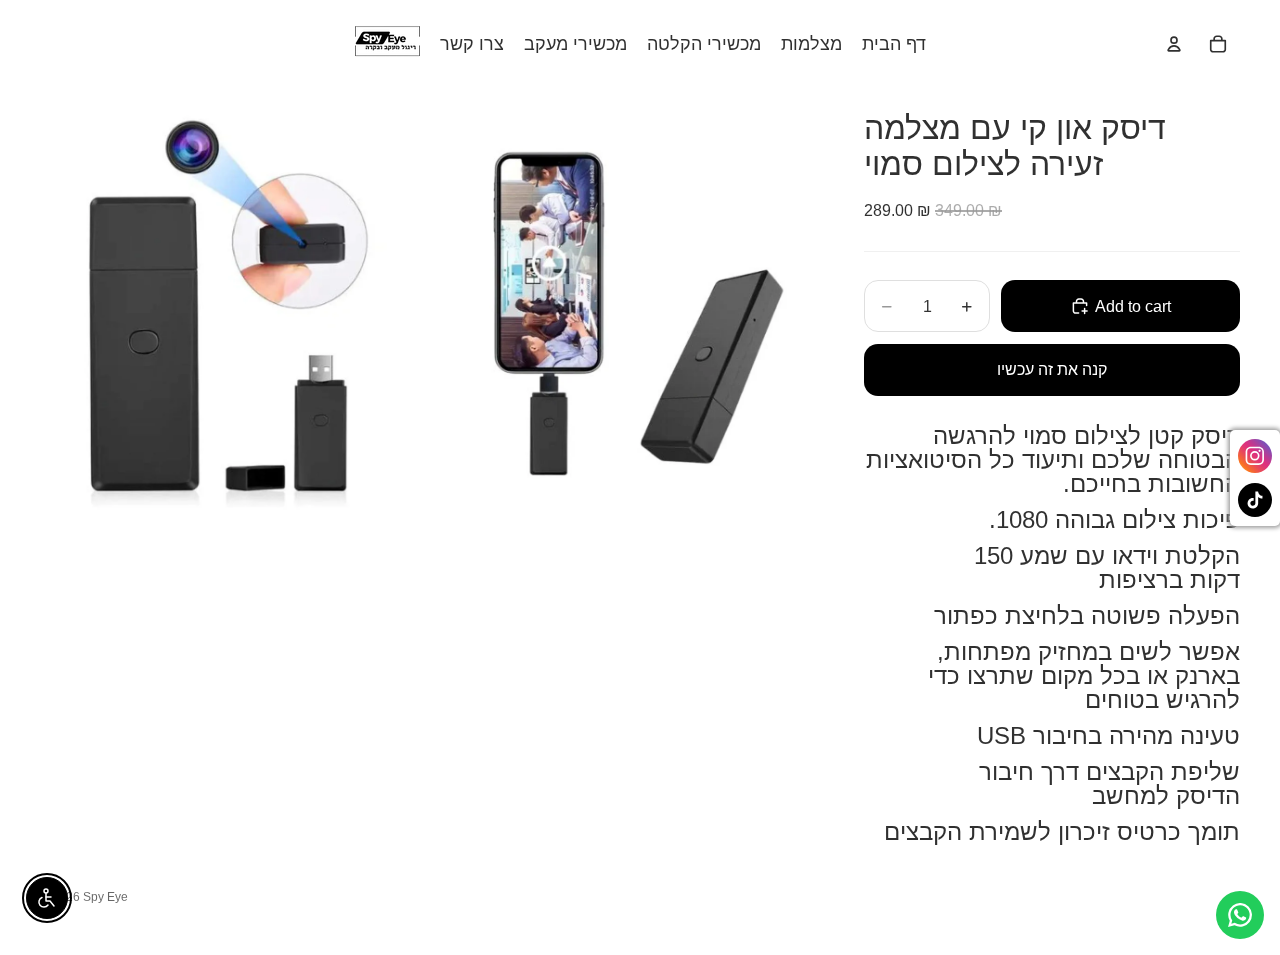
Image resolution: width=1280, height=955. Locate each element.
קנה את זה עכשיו (1052, 369)
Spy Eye (105, 897)
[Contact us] (1240, 915)
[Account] (1174, 44)
